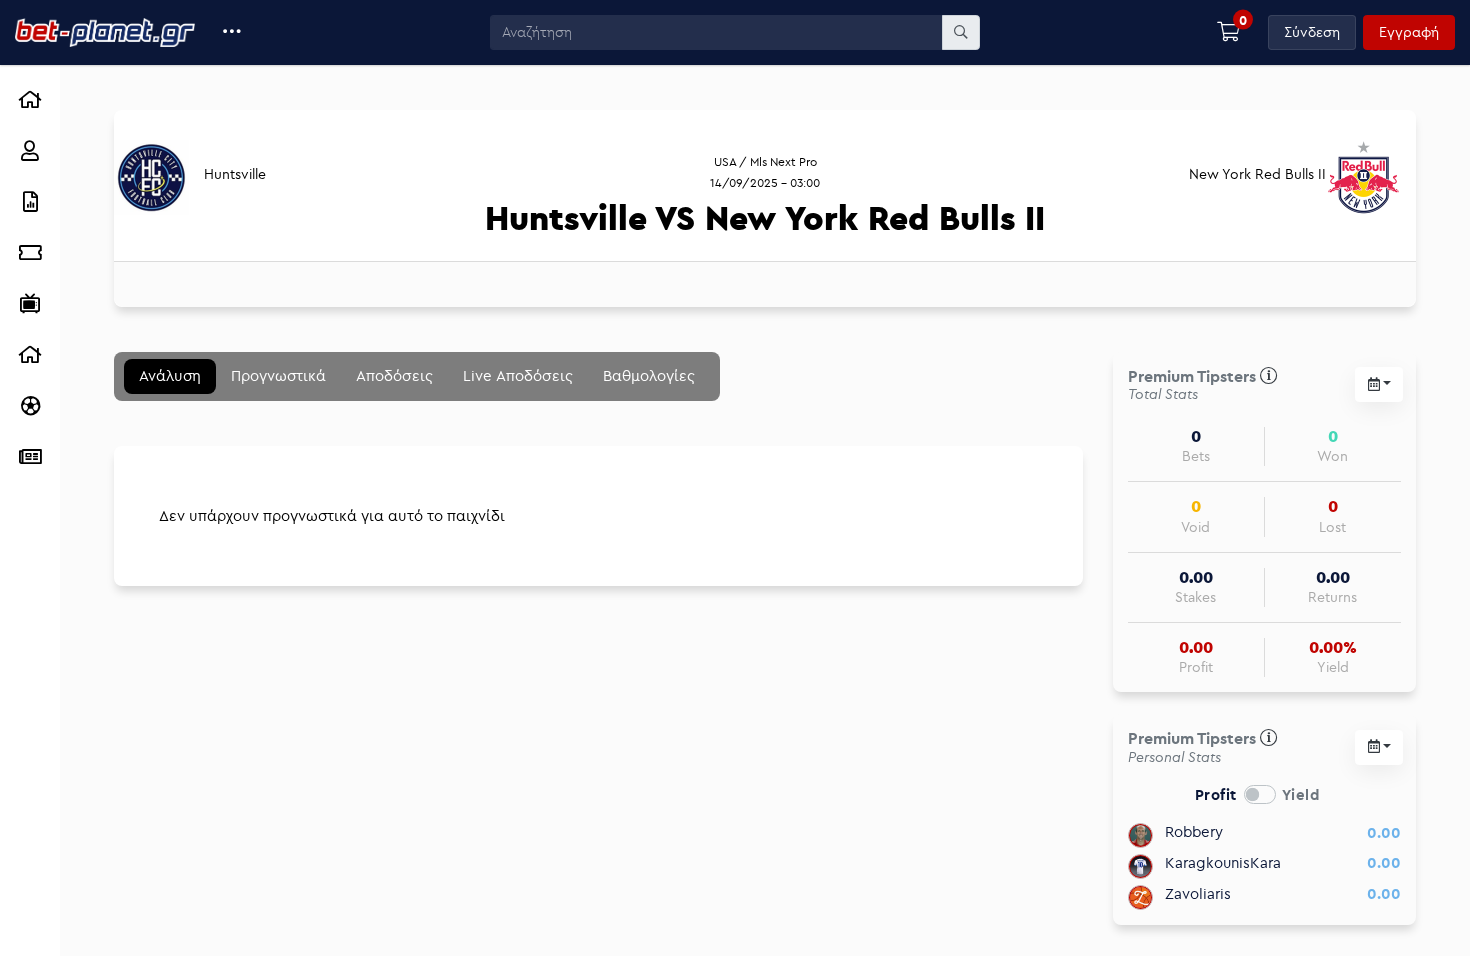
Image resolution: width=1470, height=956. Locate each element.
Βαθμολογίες (649, 375)
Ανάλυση (170, 375)
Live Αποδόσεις (518, 375)
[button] (232, 32)
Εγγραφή (1409, 32)
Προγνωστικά (278, 375)
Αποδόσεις (394, 375)
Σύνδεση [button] (1312, 32)
